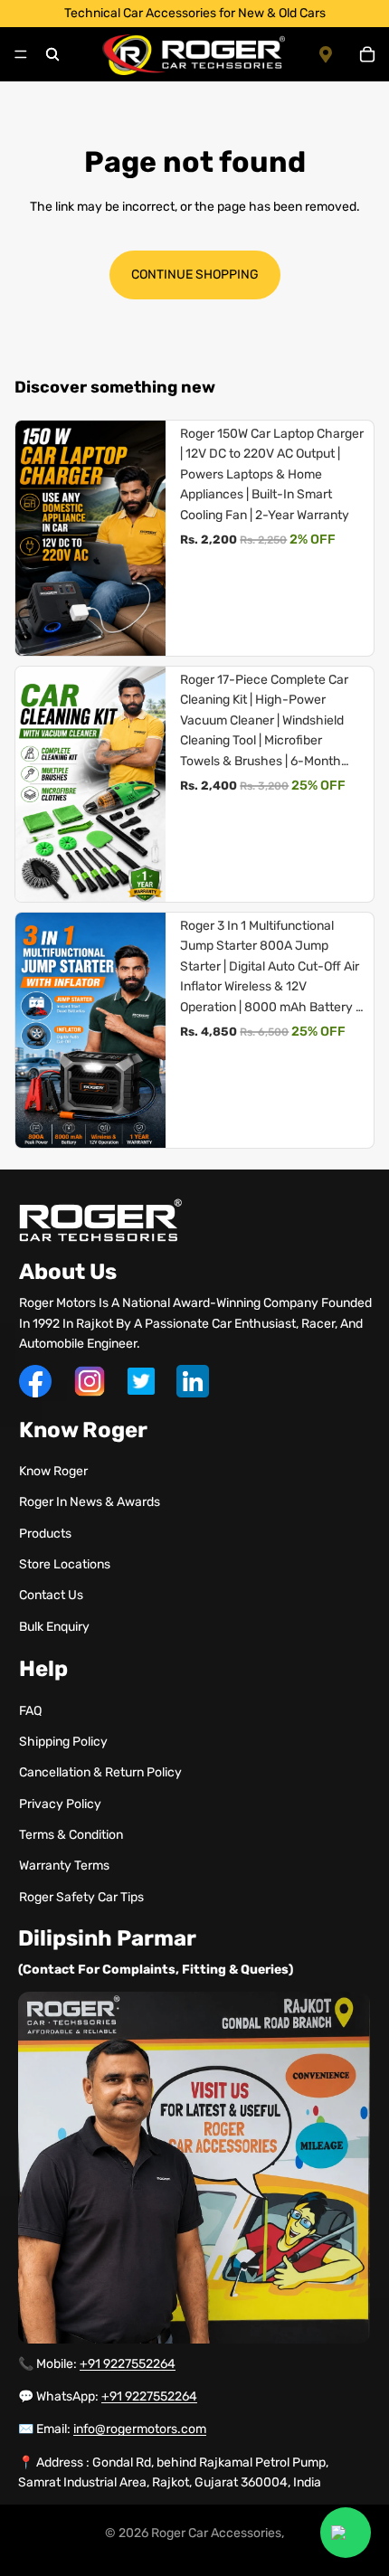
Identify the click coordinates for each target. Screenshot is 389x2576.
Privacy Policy (60, 1804)
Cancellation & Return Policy (100, 1772)
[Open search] (52, 54)
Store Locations (65, 1564)
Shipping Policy (63, 1742)
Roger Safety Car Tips (81, 1897)
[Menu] (21, 54)
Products (45, 1534)
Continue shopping (195, 275)
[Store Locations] (331, 54)
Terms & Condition (71, 1835)
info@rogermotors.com (140, 2429)
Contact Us (51, 1595)
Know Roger (53, 1471)
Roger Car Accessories (216, 2533)
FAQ (30, 1711)
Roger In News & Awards (90, 1502)
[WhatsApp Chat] (346, 2533)
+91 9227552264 (128, 2364)
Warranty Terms (64, 1866)
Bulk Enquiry (54, 1627)
